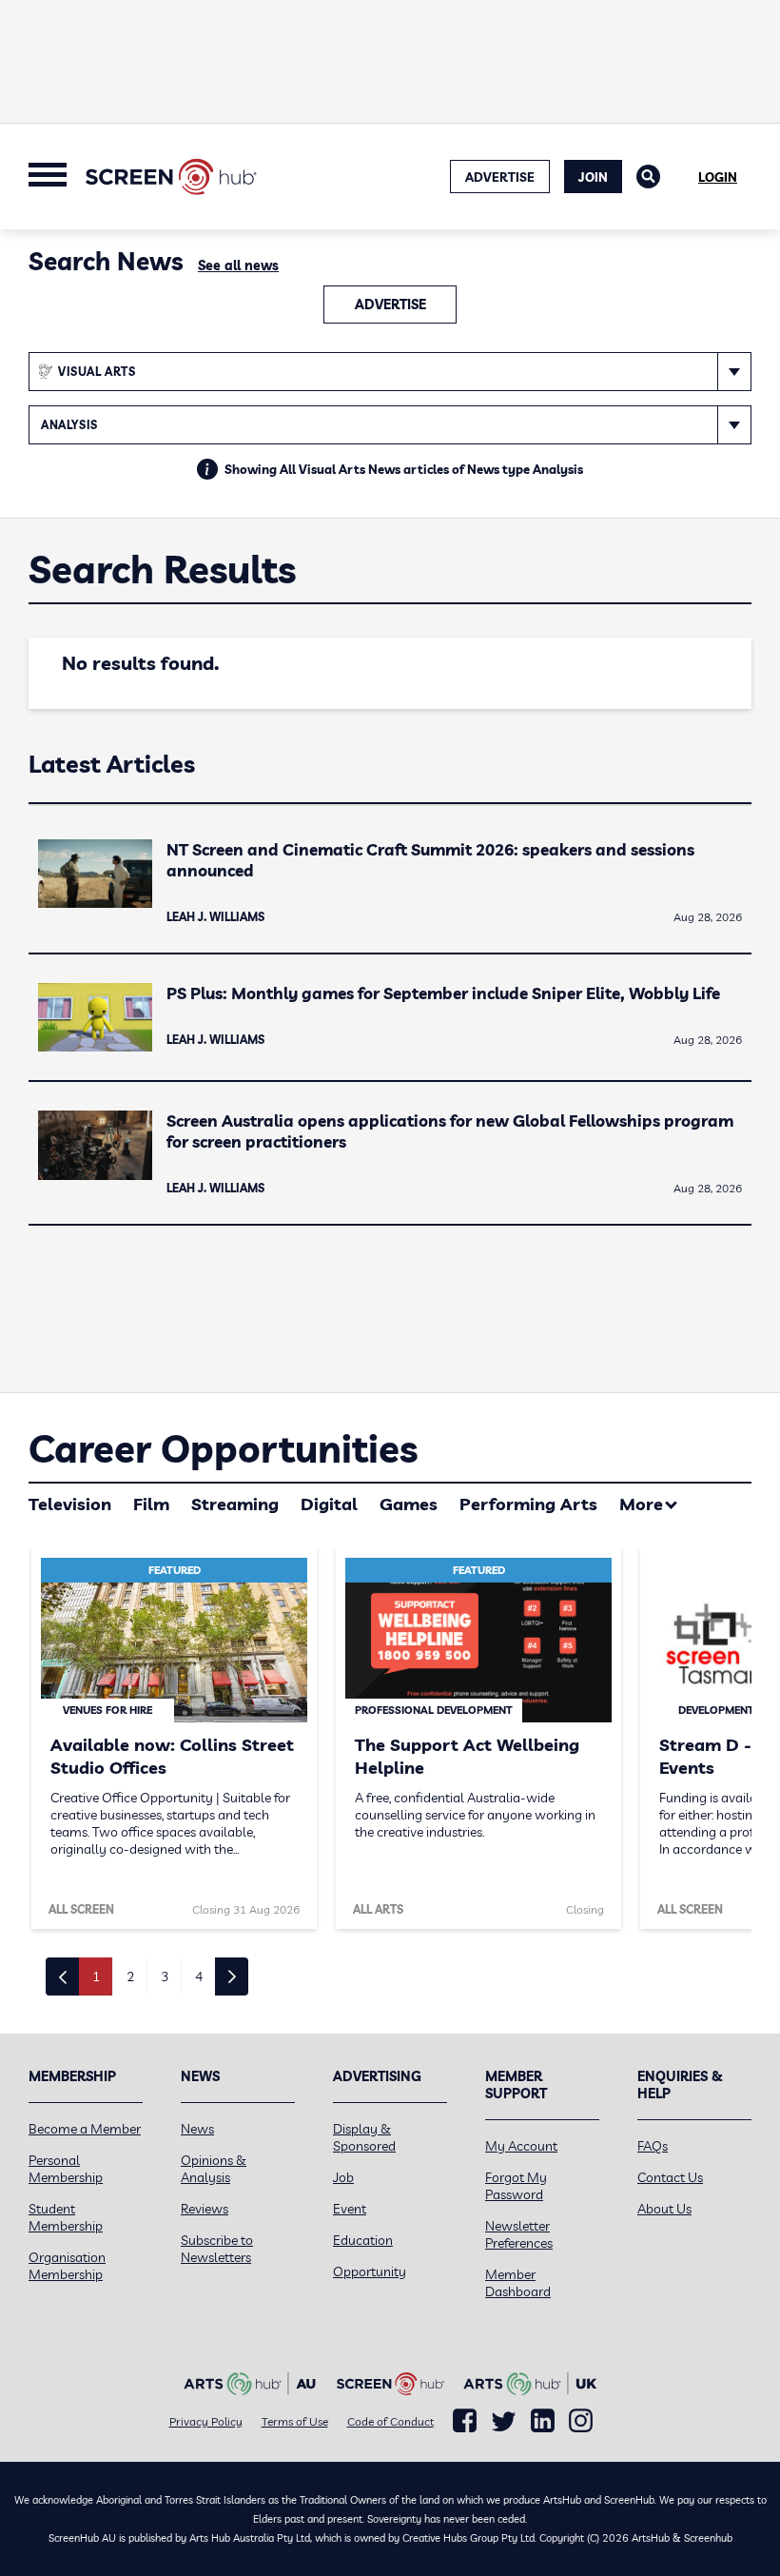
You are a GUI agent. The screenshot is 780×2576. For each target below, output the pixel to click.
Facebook (465, 2421)
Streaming (235, 1504)
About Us (664, 2209)
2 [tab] (130, 1976)
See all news (238, 265)
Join (593, 177)
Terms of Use (295, 2421)
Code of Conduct (390, 2421)
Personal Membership (66, 2169)
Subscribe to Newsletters (217, 2249)
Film (151, 1504)
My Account (521, 2146)
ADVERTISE (500, 177)
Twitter (504, 2421)
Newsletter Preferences (519, 2234)
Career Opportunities (223, 1448)
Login (718, 177)
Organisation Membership (67, 2266)
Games (409, 1504)
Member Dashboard (518, 2283)
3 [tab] (165, 1976)
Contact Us (670, 2177)
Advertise (390, 305)
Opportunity (370, 2271)
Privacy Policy (206, 2421)
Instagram (581, 2421)
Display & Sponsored (364, 2137)
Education (363, 2240)
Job (343, 2177)
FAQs (653, 2146)
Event (350, 2209)
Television (70, 1504)
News (197, 2129)
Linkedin (543, 2421)
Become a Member (85, 2129)
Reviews (205, 2209)
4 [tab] (199, 1976)
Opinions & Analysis (214, 2169)
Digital (329, 1504)
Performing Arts (528, 1504)
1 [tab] (96, 1976)
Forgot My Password (516, 2186)
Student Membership (66, 2217)
